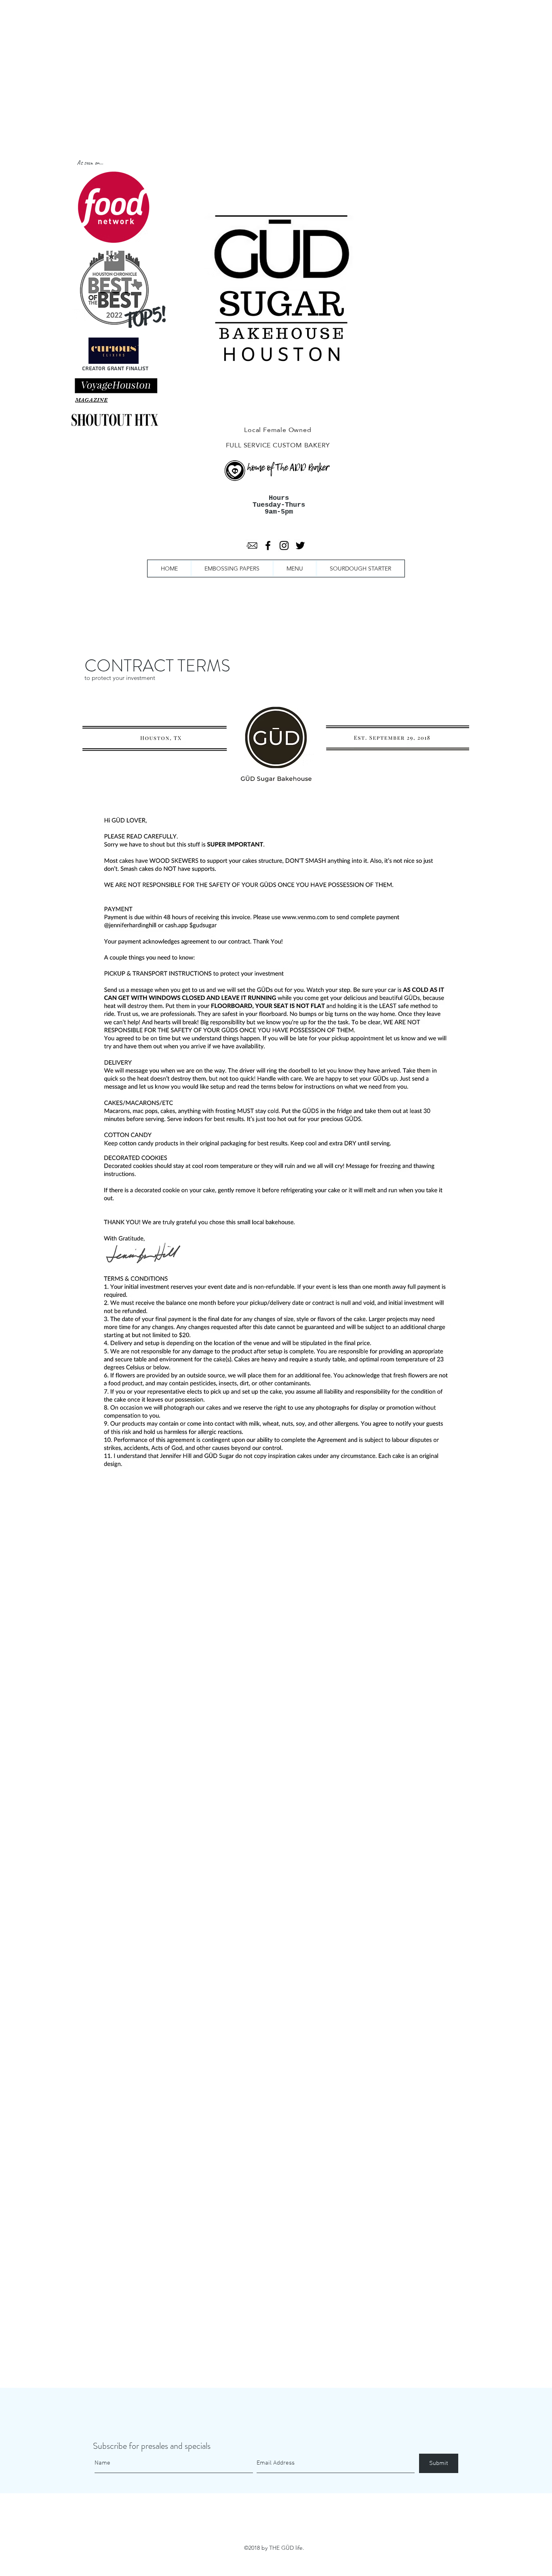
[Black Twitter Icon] (300, 545)
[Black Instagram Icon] (284, 545)
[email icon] (252, 545)
